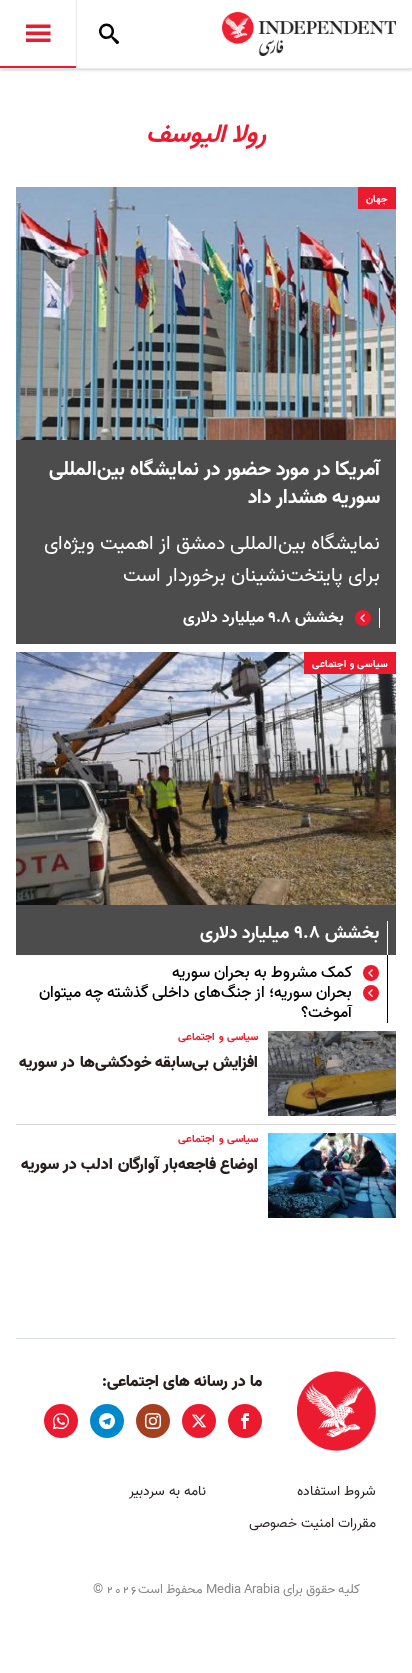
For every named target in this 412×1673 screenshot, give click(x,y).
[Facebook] (245, 1421)
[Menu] (38, 34)
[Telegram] (107, 1421)
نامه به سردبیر (167, 1491)
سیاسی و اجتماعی (350, 664)
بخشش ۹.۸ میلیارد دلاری (263, 618)
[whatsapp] (61, 1421)
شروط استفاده (336, 1491)
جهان (377, 199)
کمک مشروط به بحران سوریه (262, 973)
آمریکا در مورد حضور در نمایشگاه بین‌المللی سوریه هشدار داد (214, 484)
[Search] (109, 34)
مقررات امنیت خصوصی (312, 1523)
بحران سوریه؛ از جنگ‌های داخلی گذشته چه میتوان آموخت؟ (195, 1003)
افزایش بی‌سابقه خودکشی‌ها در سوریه (138, 1063)
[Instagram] (153, 1421)
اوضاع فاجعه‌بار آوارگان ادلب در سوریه (139, 1165)
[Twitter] (199, 1421)
